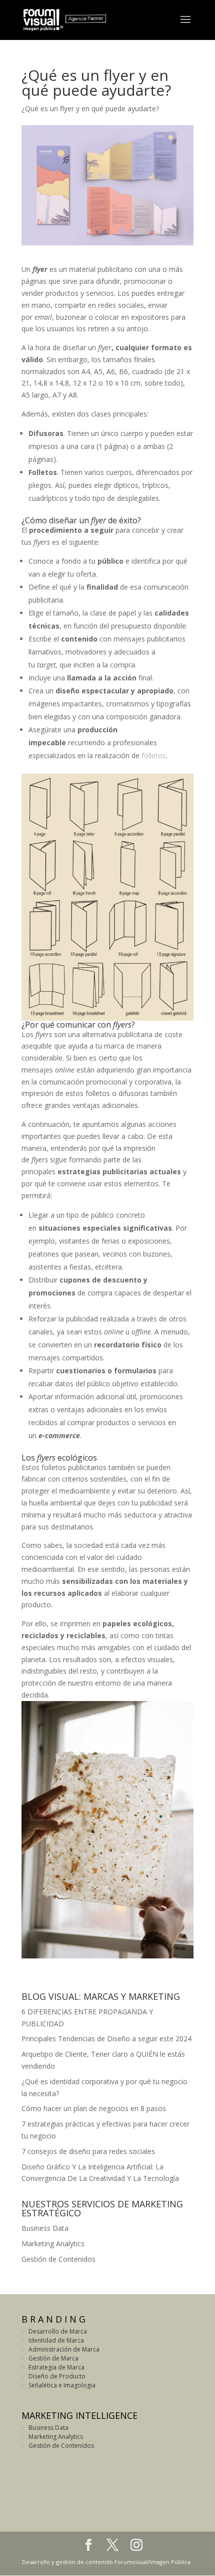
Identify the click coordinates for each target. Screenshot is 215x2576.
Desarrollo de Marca (58, 2331)
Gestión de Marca (53, 2358)
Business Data (45, 2228)
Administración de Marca (64, 2349)
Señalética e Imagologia (62, 2385)
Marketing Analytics (53, 2244)
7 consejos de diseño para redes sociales (88, 2151)
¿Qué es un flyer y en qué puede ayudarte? (90, 108)
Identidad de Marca (56, 2340)
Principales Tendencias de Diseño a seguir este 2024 (106, 2039)
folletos (154, 755)
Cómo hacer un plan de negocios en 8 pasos (94, 2108)
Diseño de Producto (57, 2376)
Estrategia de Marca (56, 2367)
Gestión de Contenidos (58, 2259)
